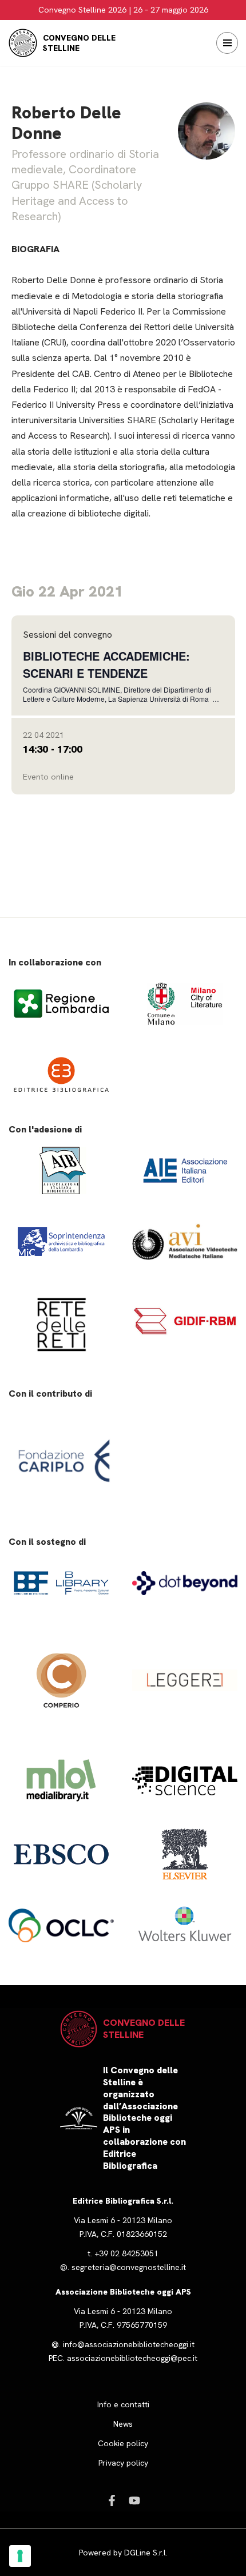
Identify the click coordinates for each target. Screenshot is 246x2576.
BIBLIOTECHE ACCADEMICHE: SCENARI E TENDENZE (106, 664)
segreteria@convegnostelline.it (129, 2267)
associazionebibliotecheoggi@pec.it (132, 2358)
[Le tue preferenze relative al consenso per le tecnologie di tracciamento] (20, 2556)
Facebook (112, 2501)
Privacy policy (123, 2463)
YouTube (134, 2501)
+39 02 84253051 (126, 2253)
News (123, 2424)
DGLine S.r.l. (146, 2553)
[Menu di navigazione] (227, 43)
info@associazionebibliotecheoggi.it (129, 2344)
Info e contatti (123, 2404)
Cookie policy (123, 2443)
